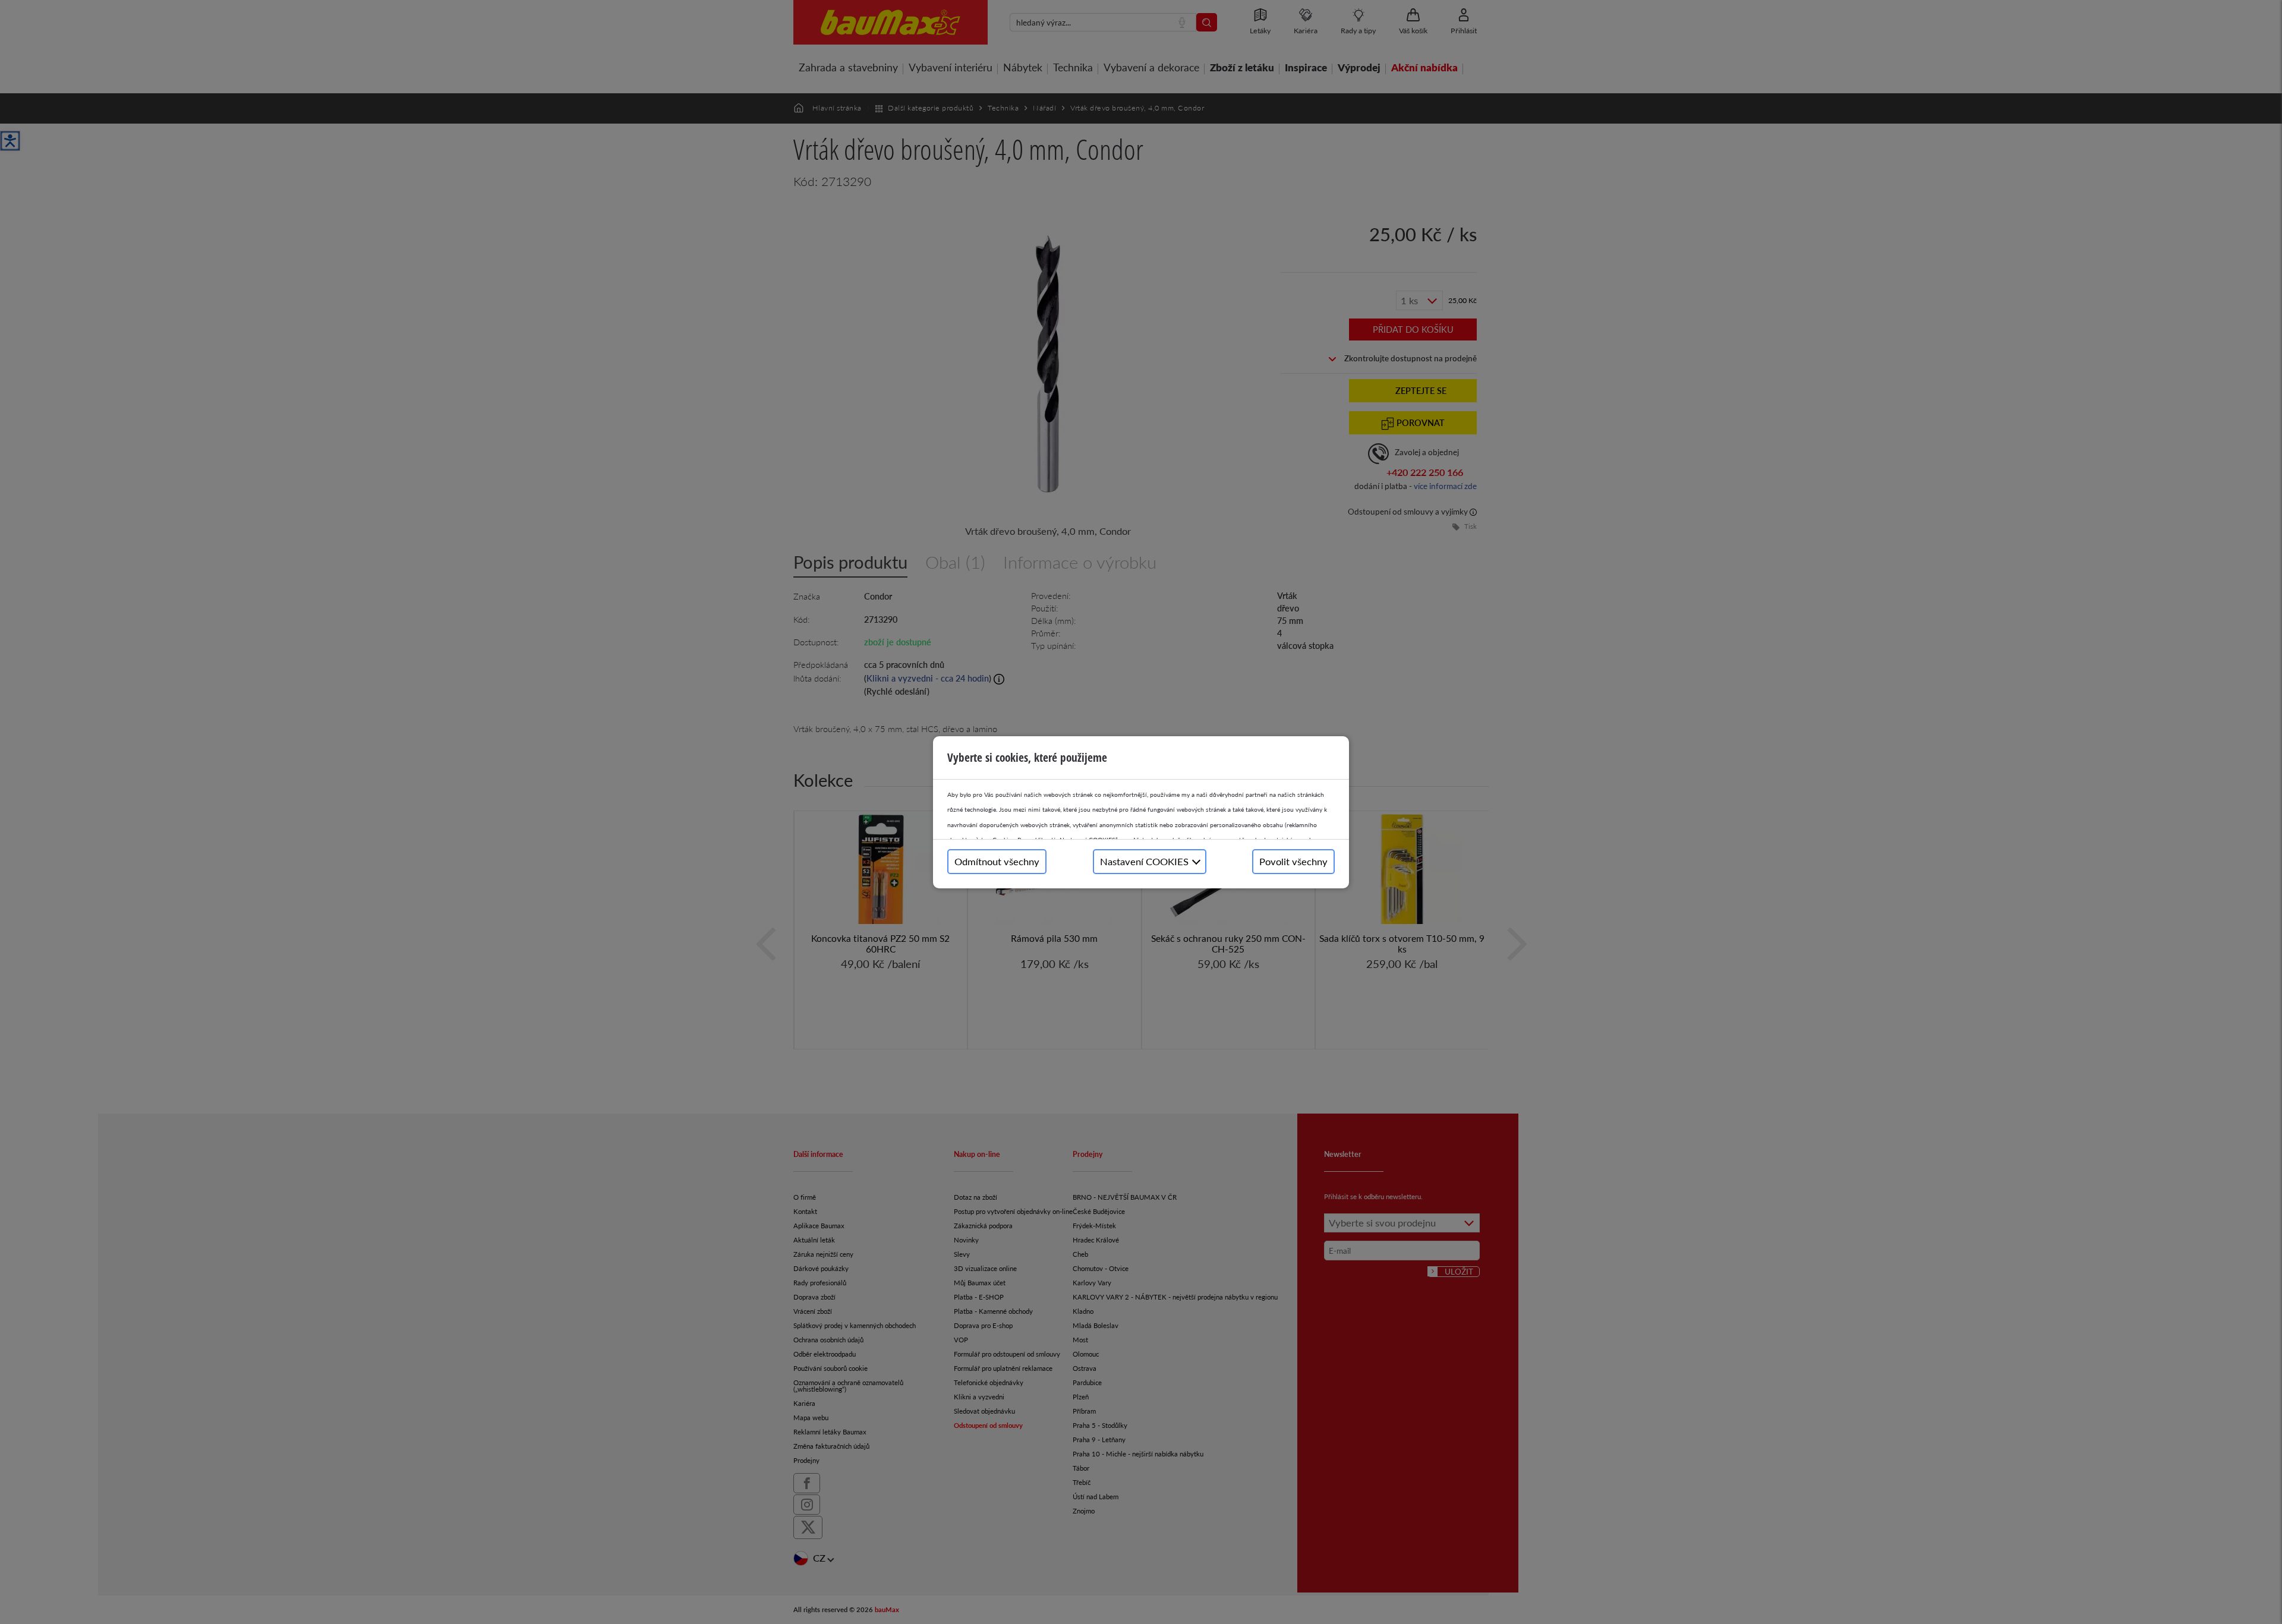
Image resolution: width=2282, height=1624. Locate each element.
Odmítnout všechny (997, 861)
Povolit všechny (1293, 861)
